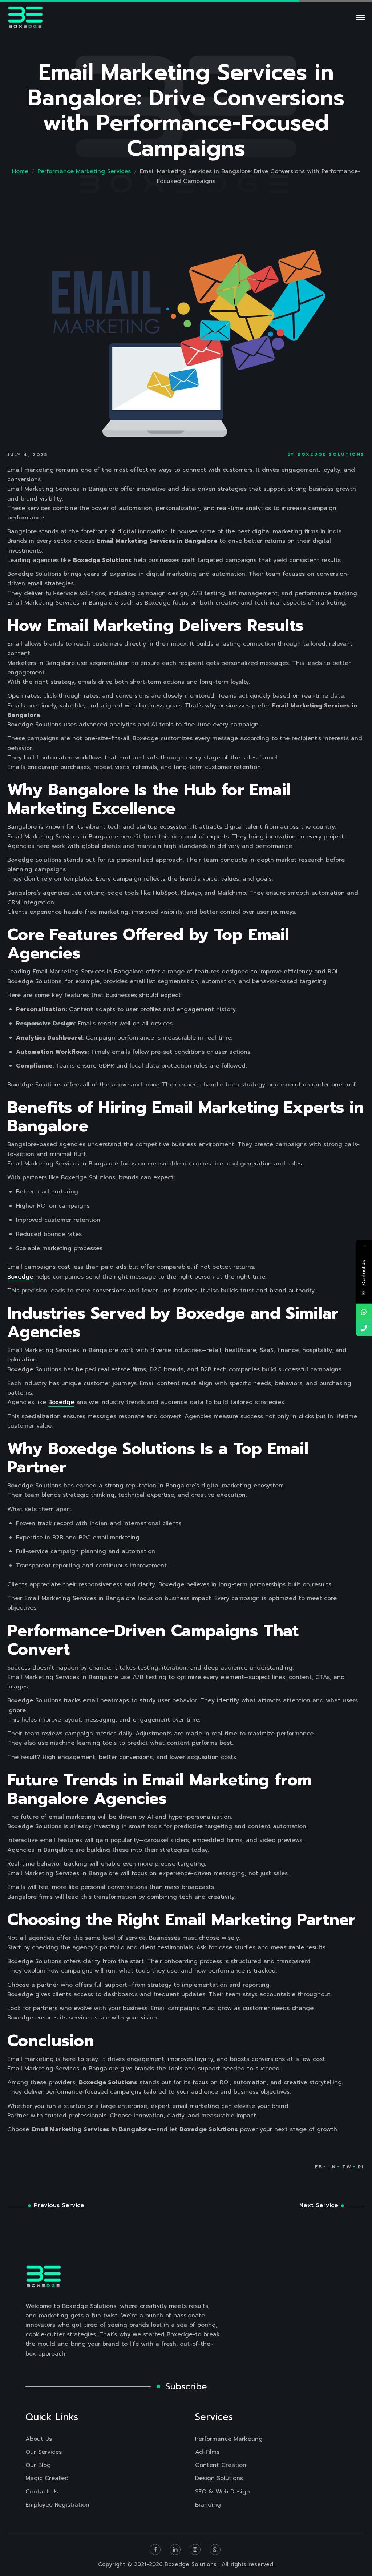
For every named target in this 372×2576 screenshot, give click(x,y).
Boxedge (20, 1277)
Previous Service (59, 2205)
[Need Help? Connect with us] (364, 1312)
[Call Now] (364, 1328)
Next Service (319, 2205)
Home (20, 171)
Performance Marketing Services (84, 171)
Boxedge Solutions (331, 454)
